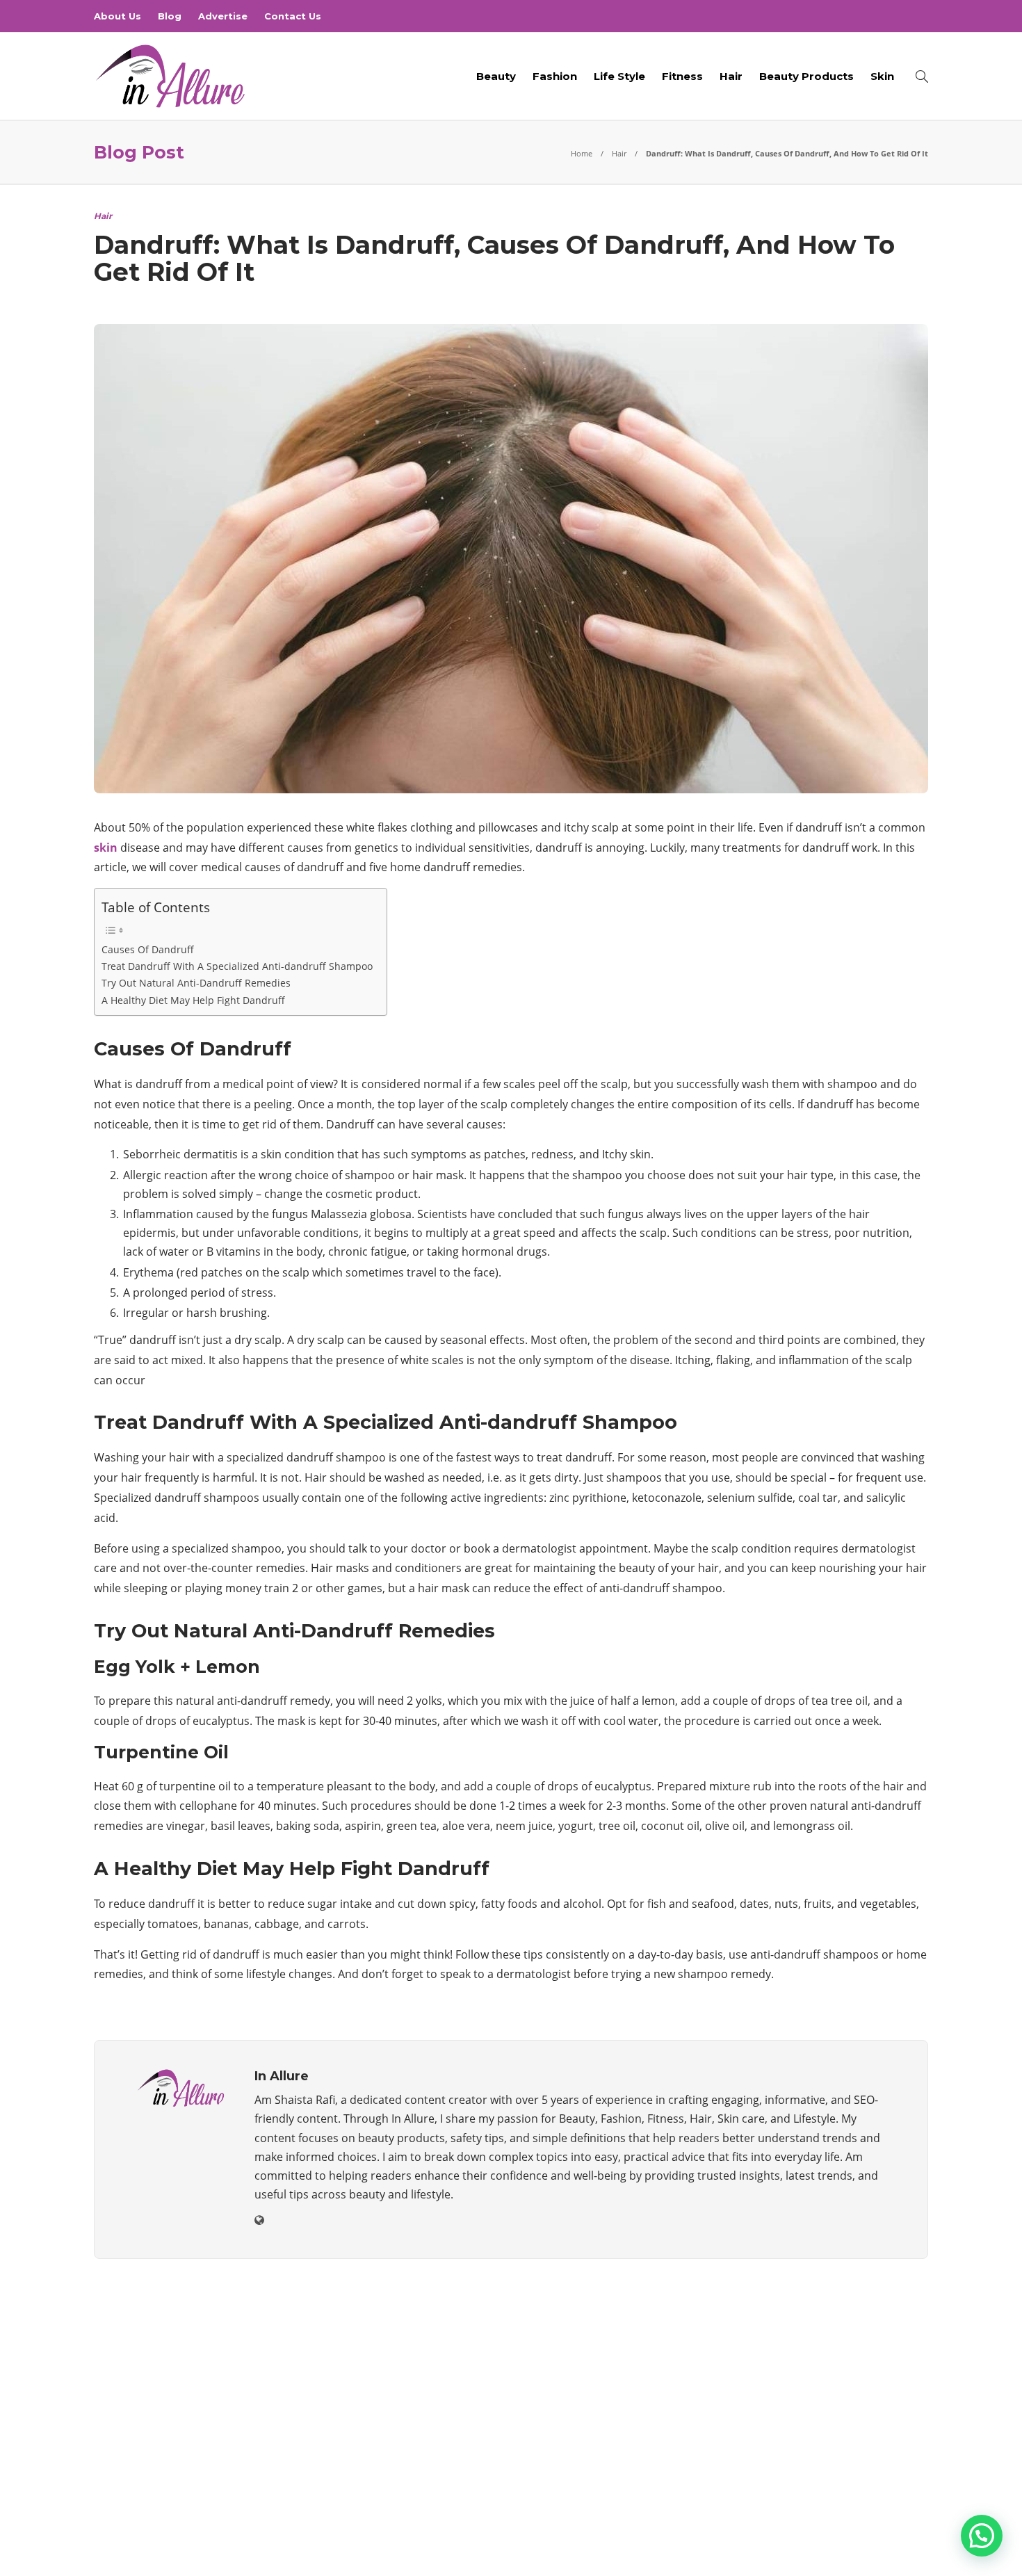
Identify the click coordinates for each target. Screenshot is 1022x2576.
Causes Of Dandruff (148, 949)
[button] (982, 2536)
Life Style (619, 76)
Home (582, 153)
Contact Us (293, 16)
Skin (882, 76)
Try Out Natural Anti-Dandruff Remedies (196, 983)
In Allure (912, 2524)
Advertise (223, 16)
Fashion (555, 76)
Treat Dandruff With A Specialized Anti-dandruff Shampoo (237, 966)
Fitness (682, 76)
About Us (117, 16)
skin (106, 848)
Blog (170, 16)
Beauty (496, 76)
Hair (731, 76)
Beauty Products (806, 76)
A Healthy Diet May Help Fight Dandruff (193, 1000)
